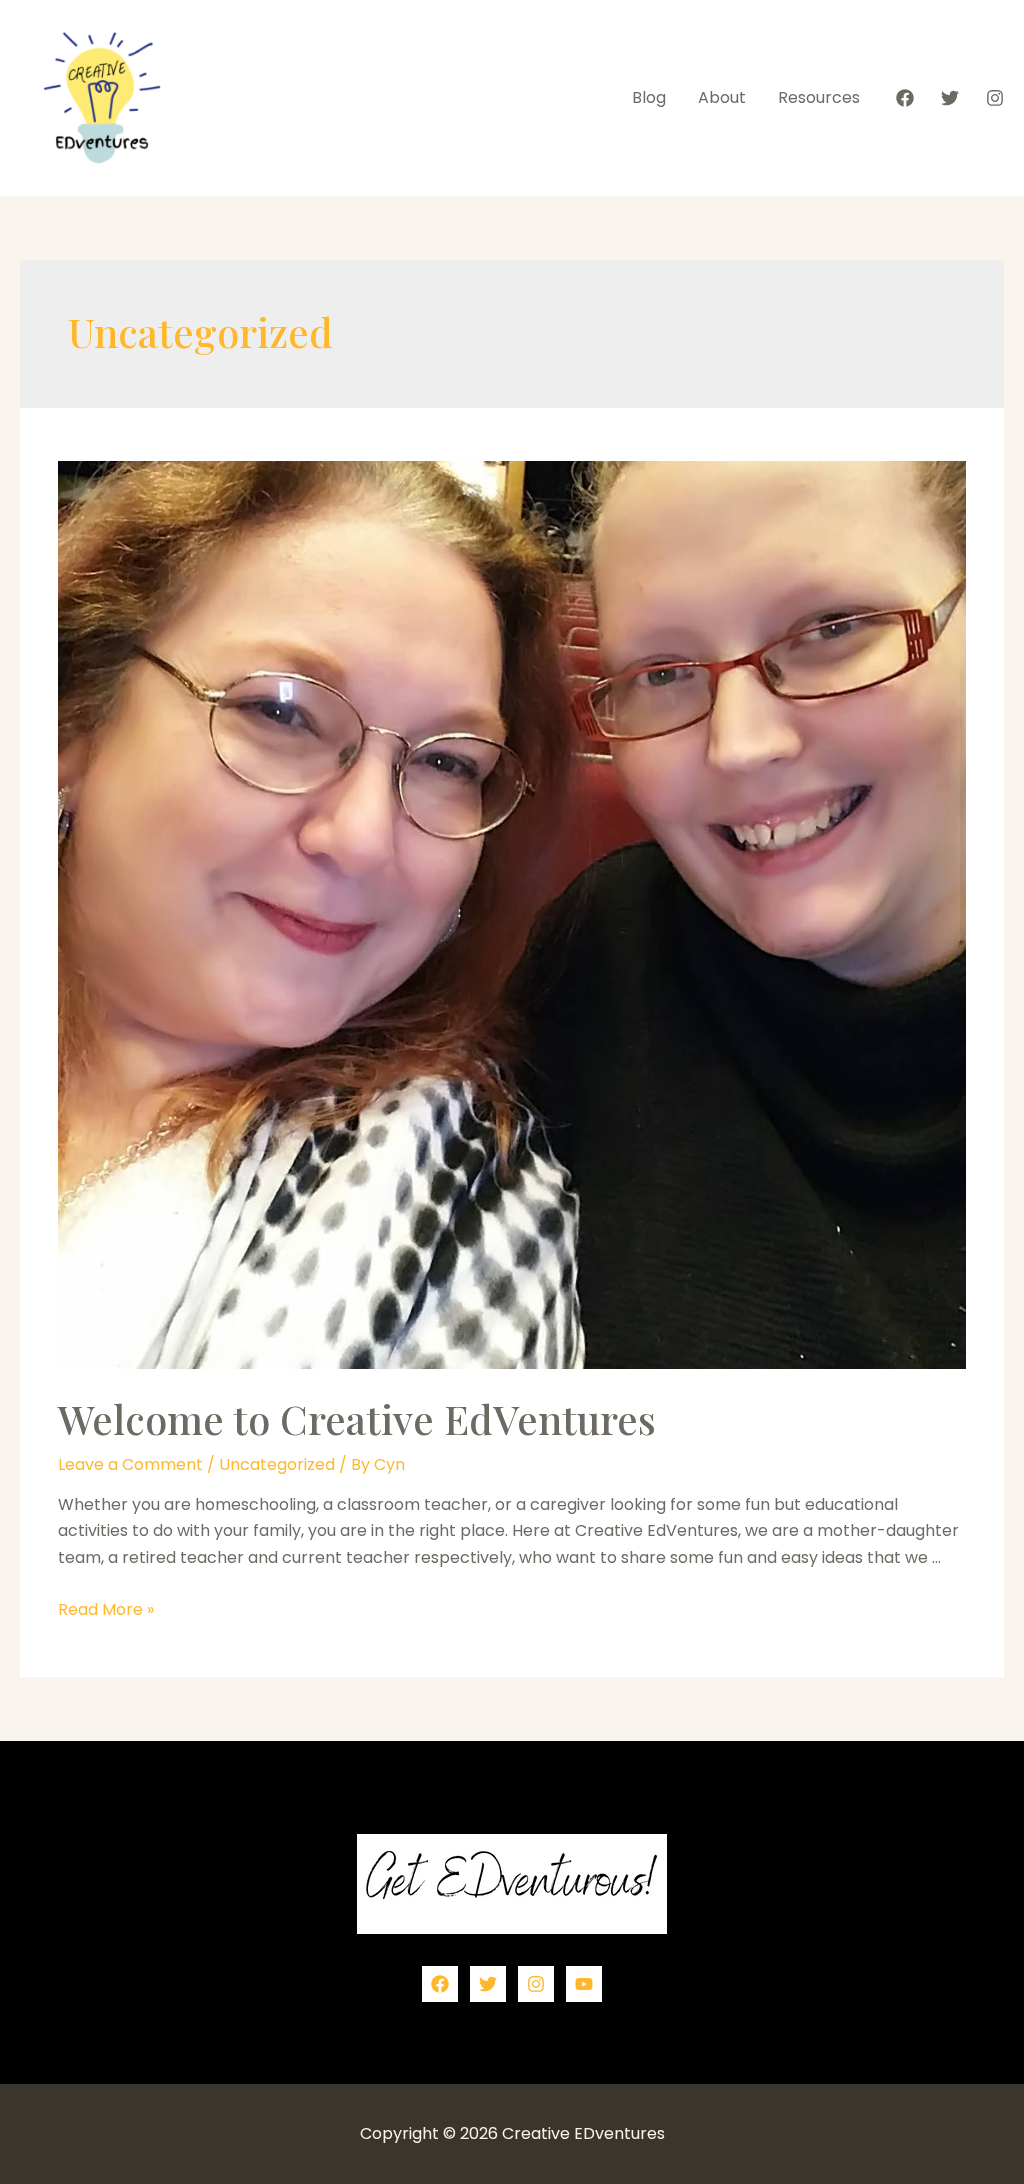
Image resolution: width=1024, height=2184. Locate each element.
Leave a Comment (130, 1464)
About (722, 97)
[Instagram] (995, 98)
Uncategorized (277, 1464)
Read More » (106, 1609)
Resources (819, 97)
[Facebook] (905, 98)
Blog (649, 97)
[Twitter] (950, 98)
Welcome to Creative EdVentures (357, 1418)
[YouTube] (584, 1984)
